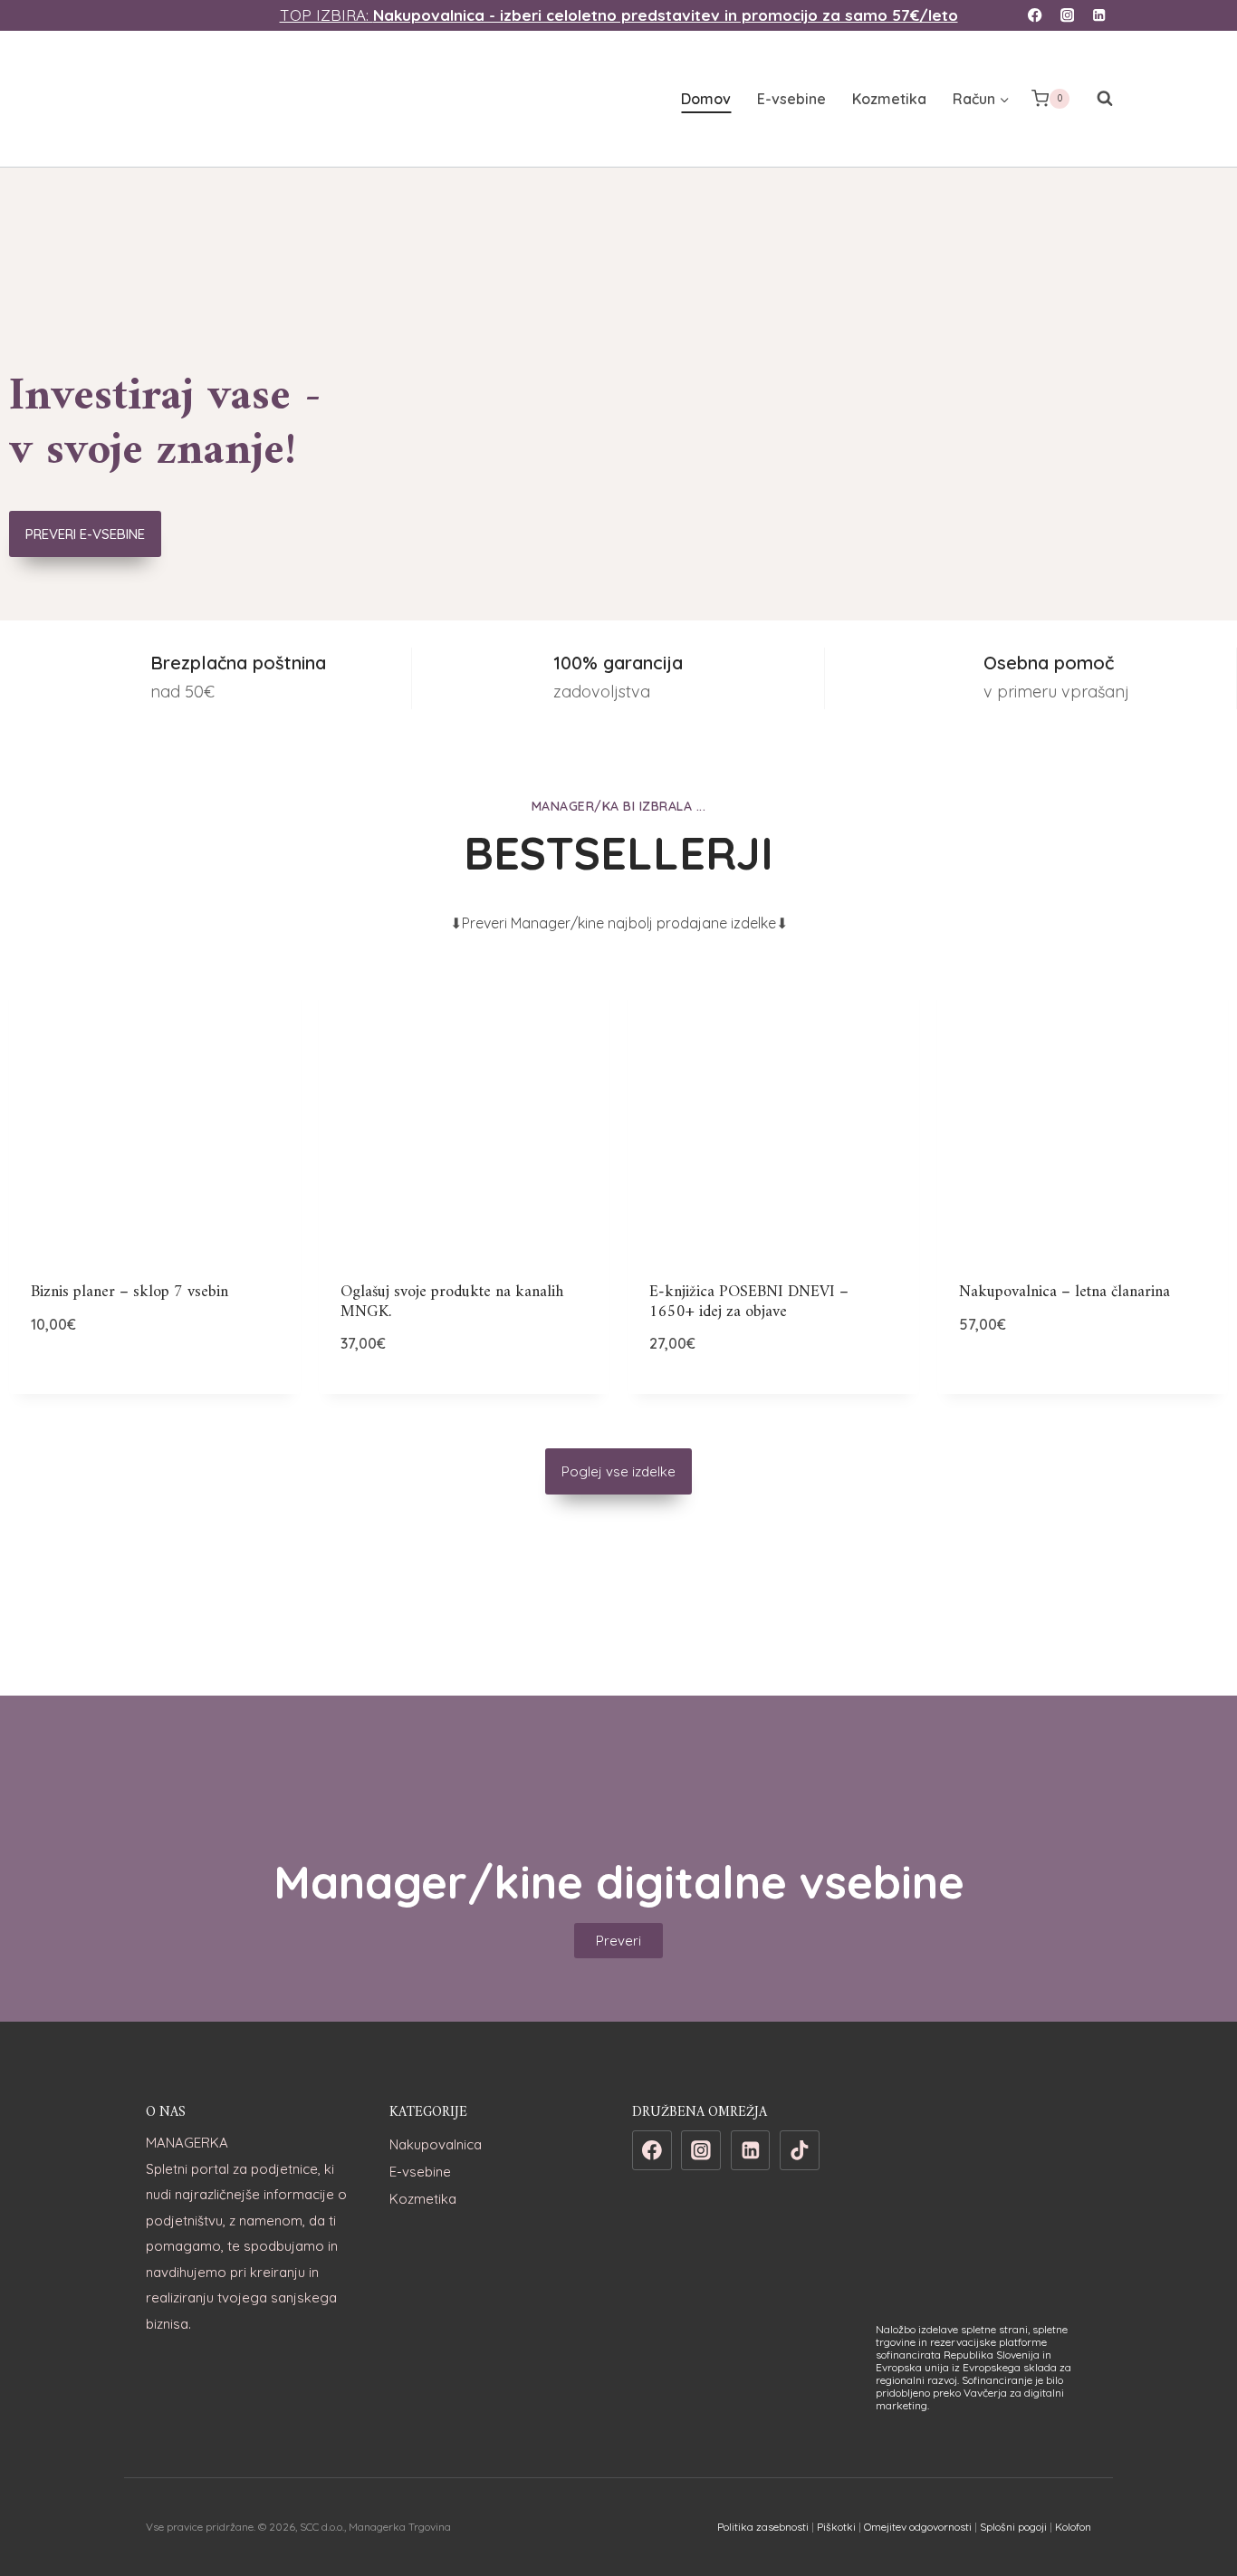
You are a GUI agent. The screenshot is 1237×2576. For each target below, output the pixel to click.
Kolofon (1073, 2527)
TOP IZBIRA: (619, 15)
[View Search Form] (1096, 99)
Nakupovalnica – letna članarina (1064, 1292)
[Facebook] (1036, 16)
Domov (706, 99)
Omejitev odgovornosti (918, 2527)
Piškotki (836, 2527)
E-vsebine (791, 99)
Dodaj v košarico (155, 1384)
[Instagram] (1067, 16)
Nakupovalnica (436, 2144)
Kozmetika (889, 99)
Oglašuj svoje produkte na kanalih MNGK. (452, 1302)
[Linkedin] (1099, 16)
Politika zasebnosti (763, 2527)
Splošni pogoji (1013, 2527)
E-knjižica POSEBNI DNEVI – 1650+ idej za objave (749, 1302)
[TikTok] (800, 2150)
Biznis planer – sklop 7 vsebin (129, 1292)
